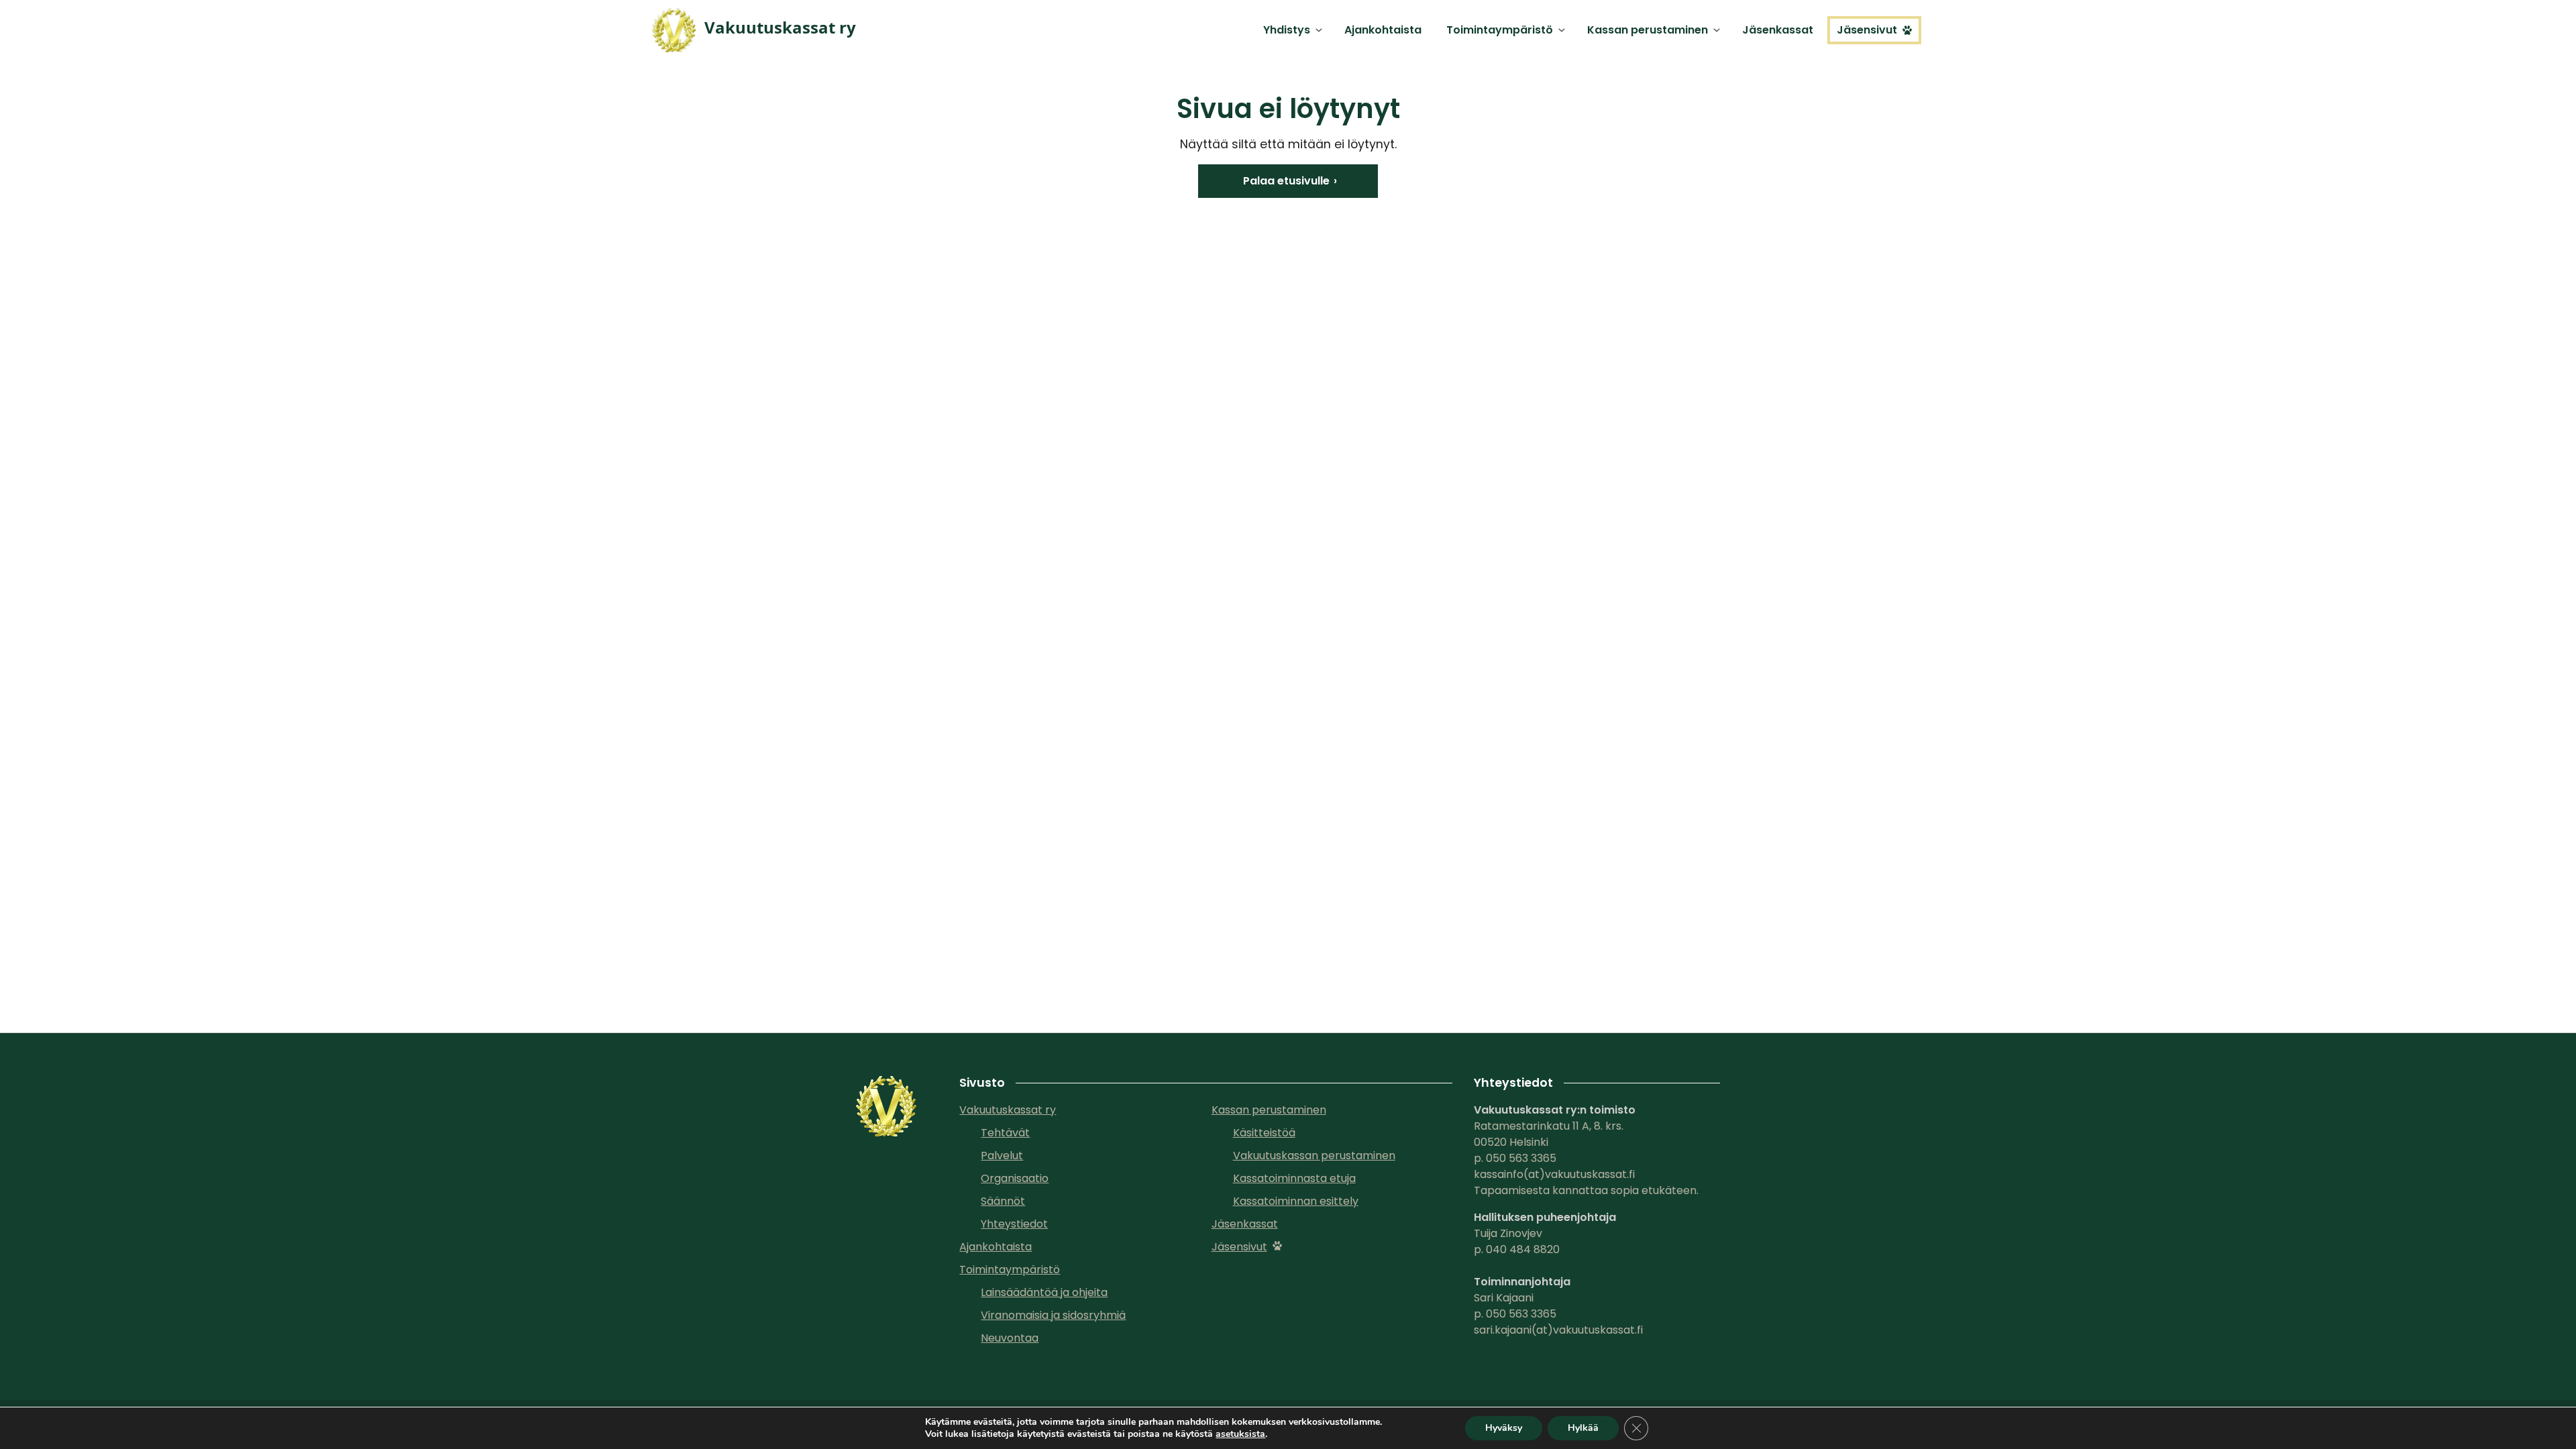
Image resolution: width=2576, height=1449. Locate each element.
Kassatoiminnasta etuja (1294, 1178)
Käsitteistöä (1264, 1133)
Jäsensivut (1867, 30)
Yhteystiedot (1014, 1224)
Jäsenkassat (1778, 30)
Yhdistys (1287, 30)
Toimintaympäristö (1500, 30)
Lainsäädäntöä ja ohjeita (1044, 1292)
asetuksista (1240, 1434)
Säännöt (1003, 1201)
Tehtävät (1005, 1133)
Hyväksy (1504, 1428)
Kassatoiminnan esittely (1296, 1201)
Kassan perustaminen (1648, 30)
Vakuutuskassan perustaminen (1314, 1156)
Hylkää (1583, 1428)
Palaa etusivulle (1286, 181)
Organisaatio (1015, 1178)
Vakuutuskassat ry (1008, 1110)
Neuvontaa (1010, 1338)
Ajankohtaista (1383, 30)
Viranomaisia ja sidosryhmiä (1053, 1315)
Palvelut (1002, 1156)
